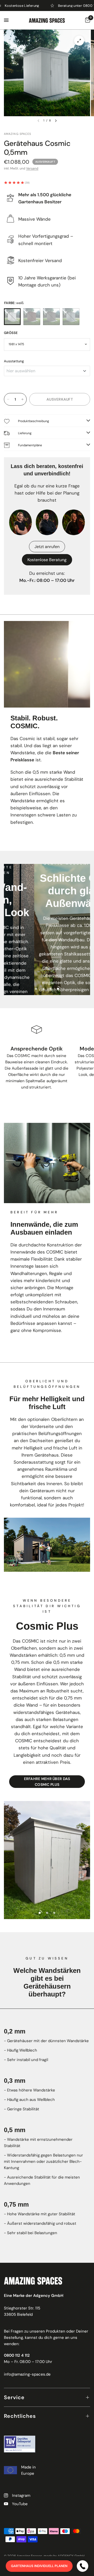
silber (71, 317)
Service (14, 2397)
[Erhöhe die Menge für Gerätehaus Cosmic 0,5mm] (22, 399)
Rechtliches (20, 2416)
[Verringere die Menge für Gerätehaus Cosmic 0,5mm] (8, 399)
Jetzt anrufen (47, 547)
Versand (32, 168)
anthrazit (51, 317)
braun (32, 317)
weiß (12, 317)
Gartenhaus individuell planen (39, 2566)
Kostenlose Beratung (47, 560)
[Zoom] (79, 41)
